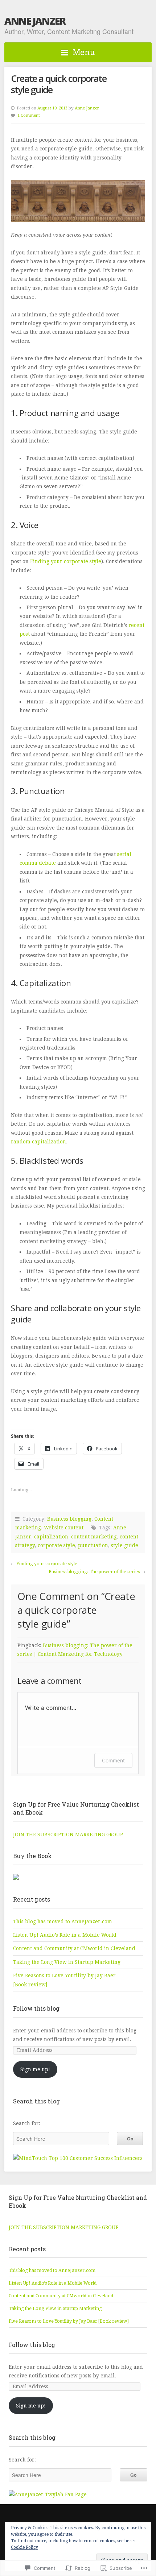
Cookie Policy (24, 2547)
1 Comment (29, 115)
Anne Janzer (35, 21)
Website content (64, 1528)
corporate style (56, 1545)
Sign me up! (35, 2069)
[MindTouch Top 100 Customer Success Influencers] (78, 2158)
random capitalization (38, 1142)
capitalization (51, 1537)
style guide (125, 1545)
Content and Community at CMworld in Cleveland (74, 1948)
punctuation (93, 1545)
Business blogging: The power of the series (94, 1572)
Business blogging (69, 1519)
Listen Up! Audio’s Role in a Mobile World (65, 1935)
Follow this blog (36, 2008)
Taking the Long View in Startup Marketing (67, 1962)
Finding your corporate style (66, 561)
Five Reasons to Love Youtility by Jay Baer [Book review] (69, 2321)
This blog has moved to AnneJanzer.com (63, 1921)
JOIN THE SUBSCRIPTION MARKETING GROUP (68, 1835)
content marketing (94, 1537)
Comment (113, 1760)
